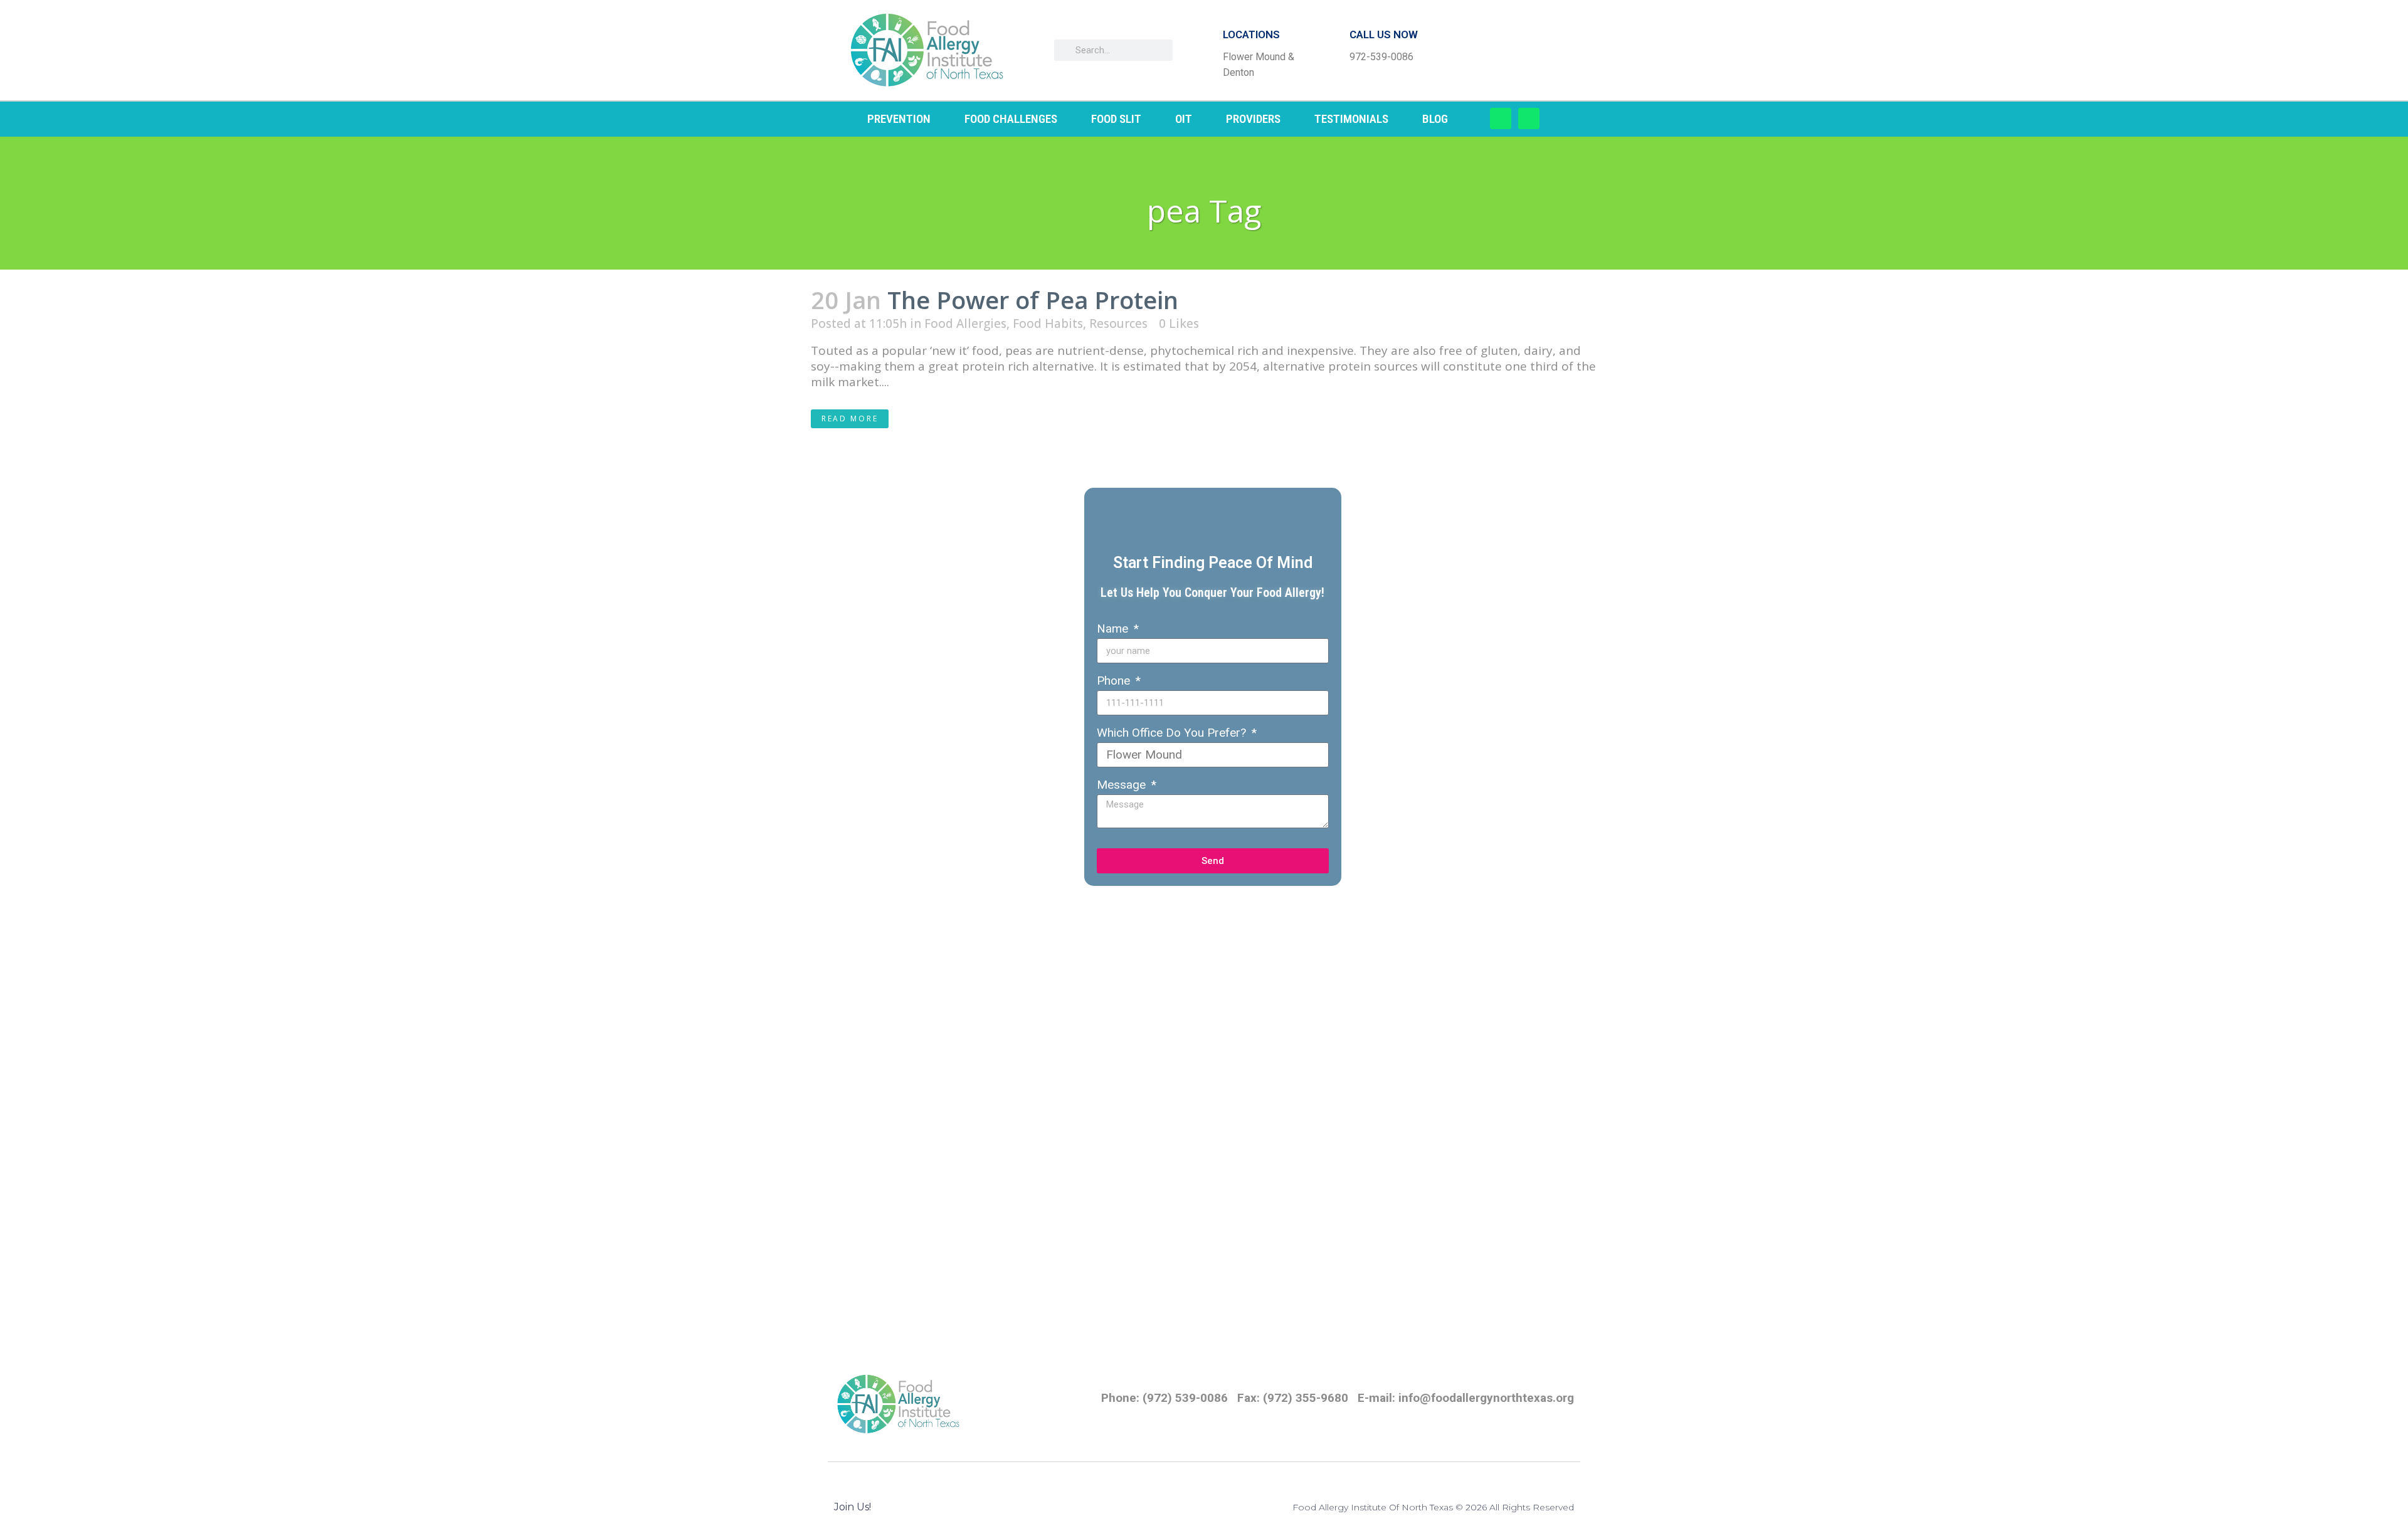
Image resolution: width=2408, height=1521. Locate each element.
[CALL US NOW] (1329, 50)
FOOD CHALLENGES (1011, 119)
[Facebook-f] (1501, 118)
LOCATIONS (1251, 34)
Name (1114, 629)
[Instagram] (1529, 118)
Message (1123, 785)
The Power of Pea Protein (1033, 300)
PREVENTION (899, 119)
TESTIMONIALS (1351, 119)
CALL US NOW (1384, 34)
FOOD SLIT (1116, 119)
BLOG (1435, 119)
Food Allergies (965, 324)
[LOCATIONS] (1203, 50)
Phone (1115, 681)
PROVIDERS (1253, 119)
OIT (1184, 119)
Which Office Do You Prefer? (1173, 733)
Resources (1118, 324)
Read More (850, 418)
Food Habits (1048, 324)
